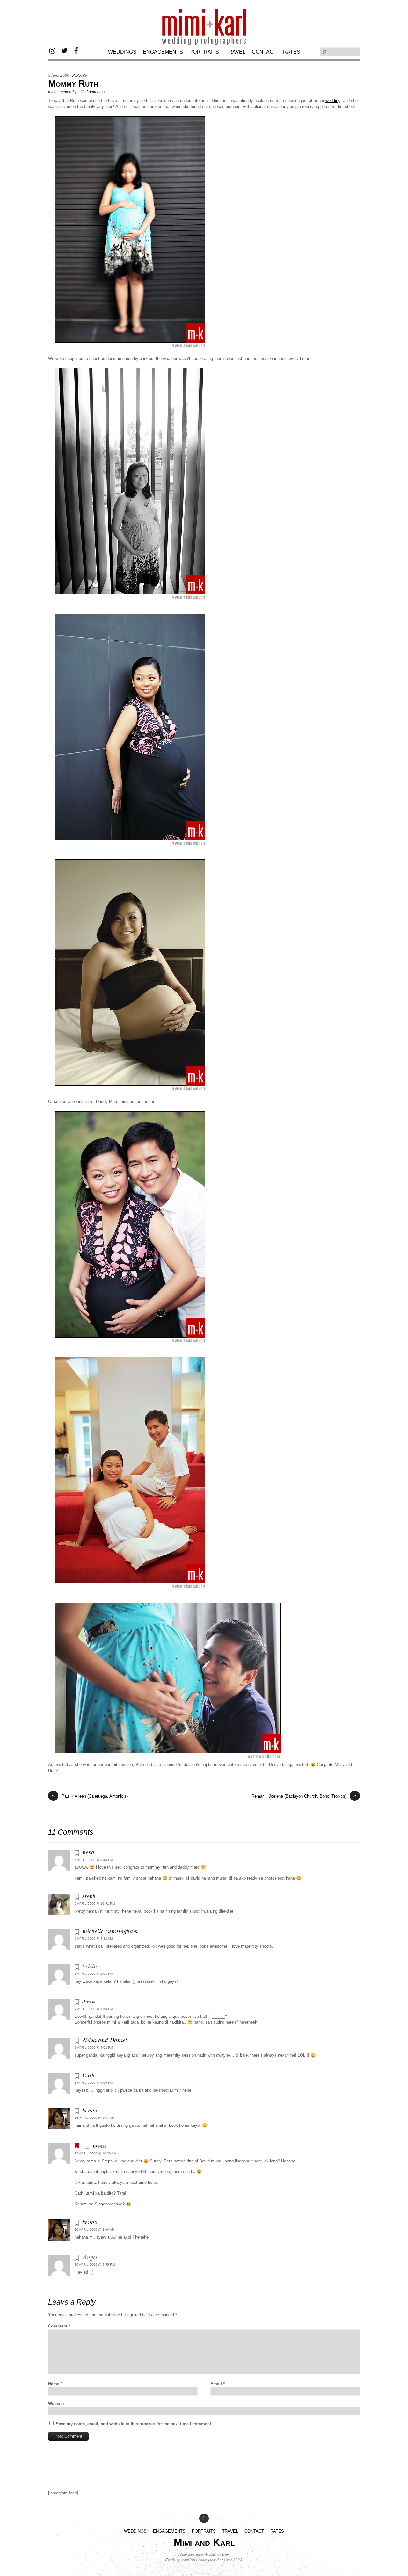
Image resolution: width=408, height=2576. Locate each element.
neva (88, 1853)
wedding (333, 101)
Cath (88, 2076)
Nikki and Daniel (105, 2041)
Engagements (163, 52)
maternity (69, 92)
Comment (59, 2326)
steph (89, 1897)
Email (218, 2384)
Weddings (122, 52)
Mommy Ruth (73, 83)
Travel (235, 52)
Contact (264, 52)
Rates (292, 52)
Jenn (89, 2002)
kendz (90, 2111)
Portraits (204, 52)
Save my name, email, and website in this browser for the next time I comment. (134, 2424)
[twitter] (64, 50)
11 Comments (93, 92)
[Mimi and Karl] (204, 44)
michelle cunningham (110, 1932)
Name (55, 2384)
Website (56, 2403)
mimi (52, 92)
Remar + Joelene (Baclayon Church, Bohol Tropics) (304, 1796)
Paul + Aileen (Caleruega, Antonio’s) (90, 1796)
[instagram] (53, 50)
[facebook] (76, 50)
